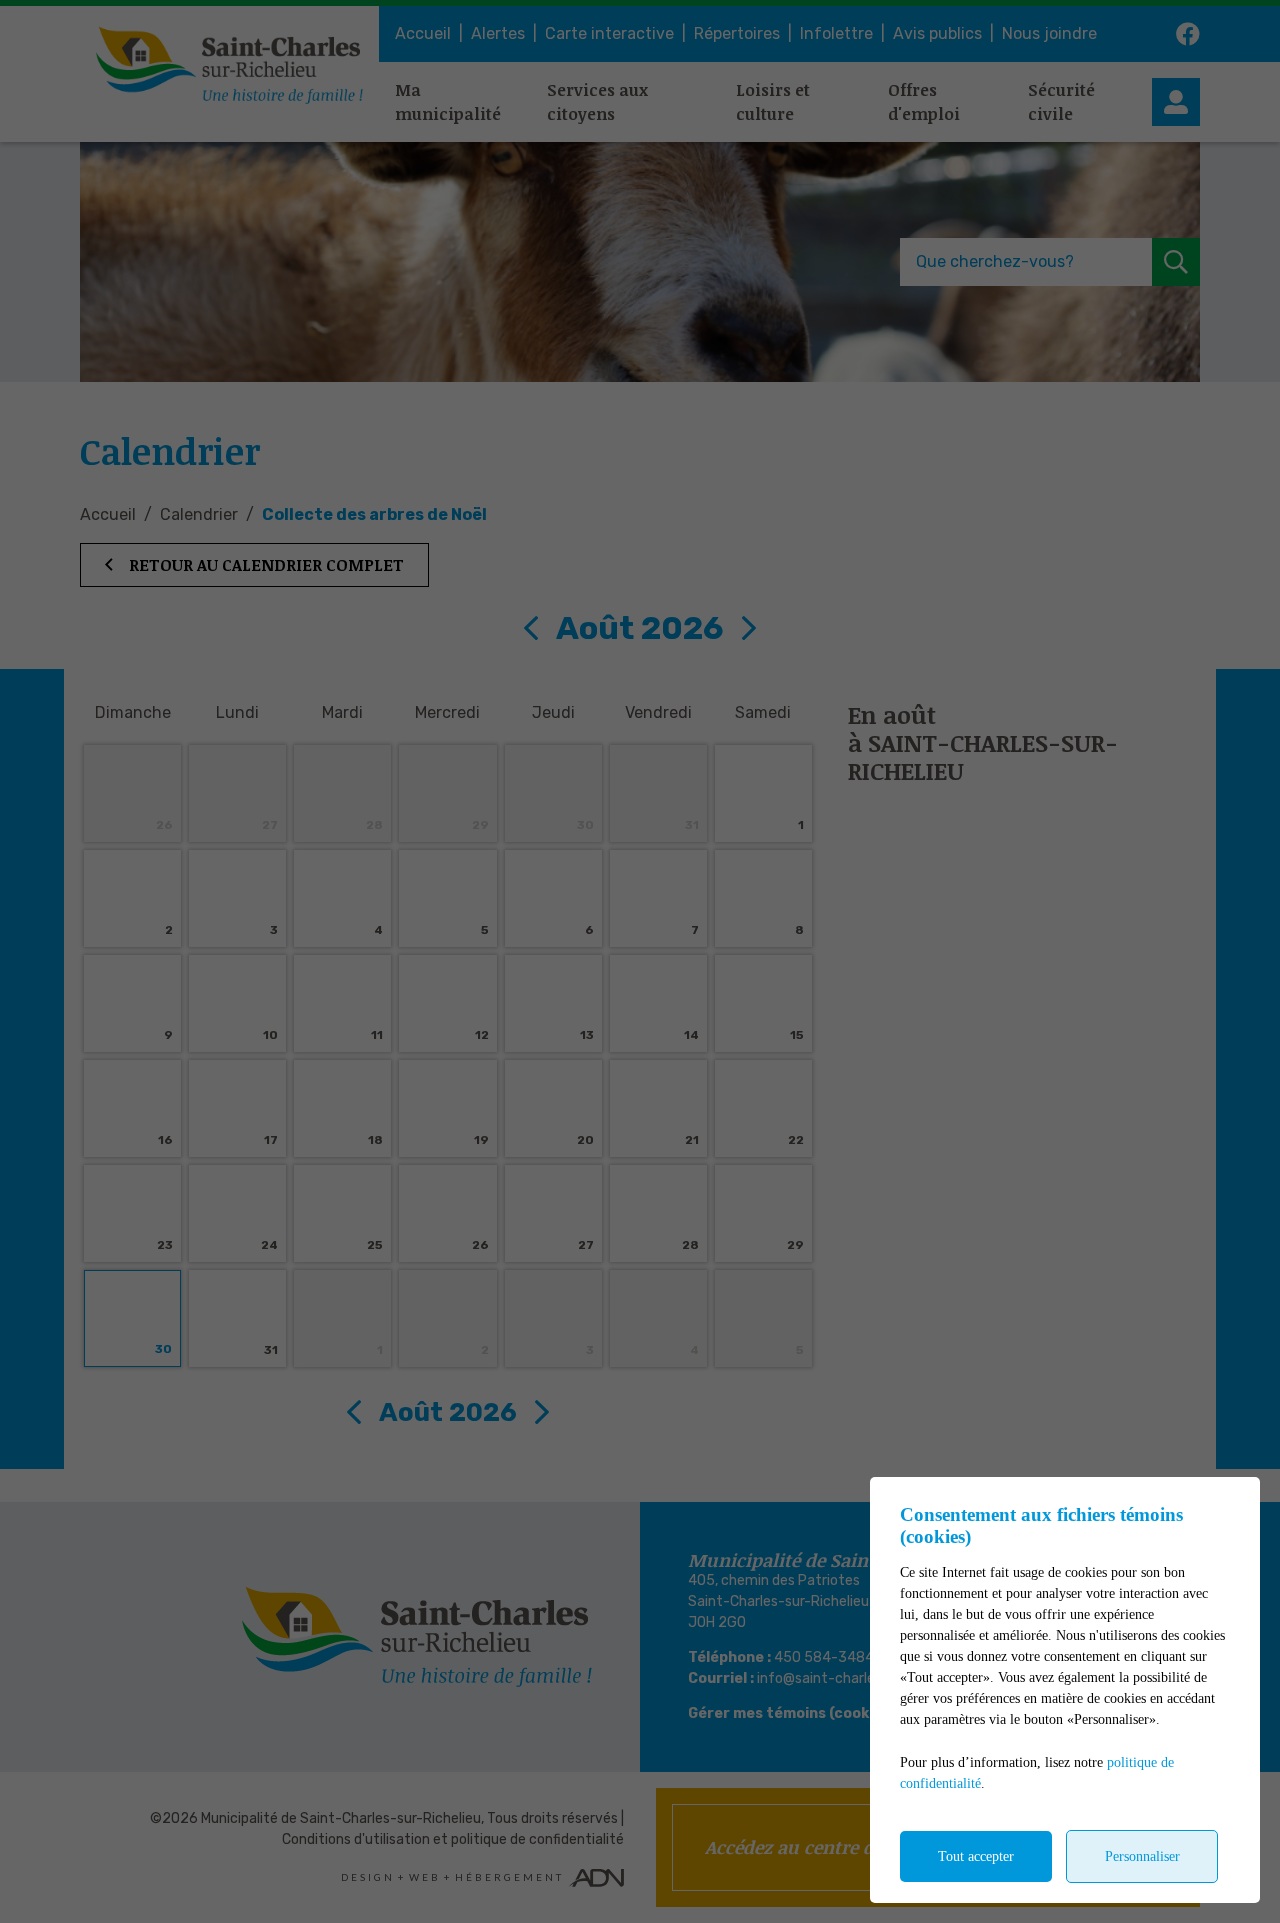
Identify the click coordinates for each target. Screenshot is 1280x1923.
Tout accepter (976, 1856)
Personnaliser (1142, 1856)
